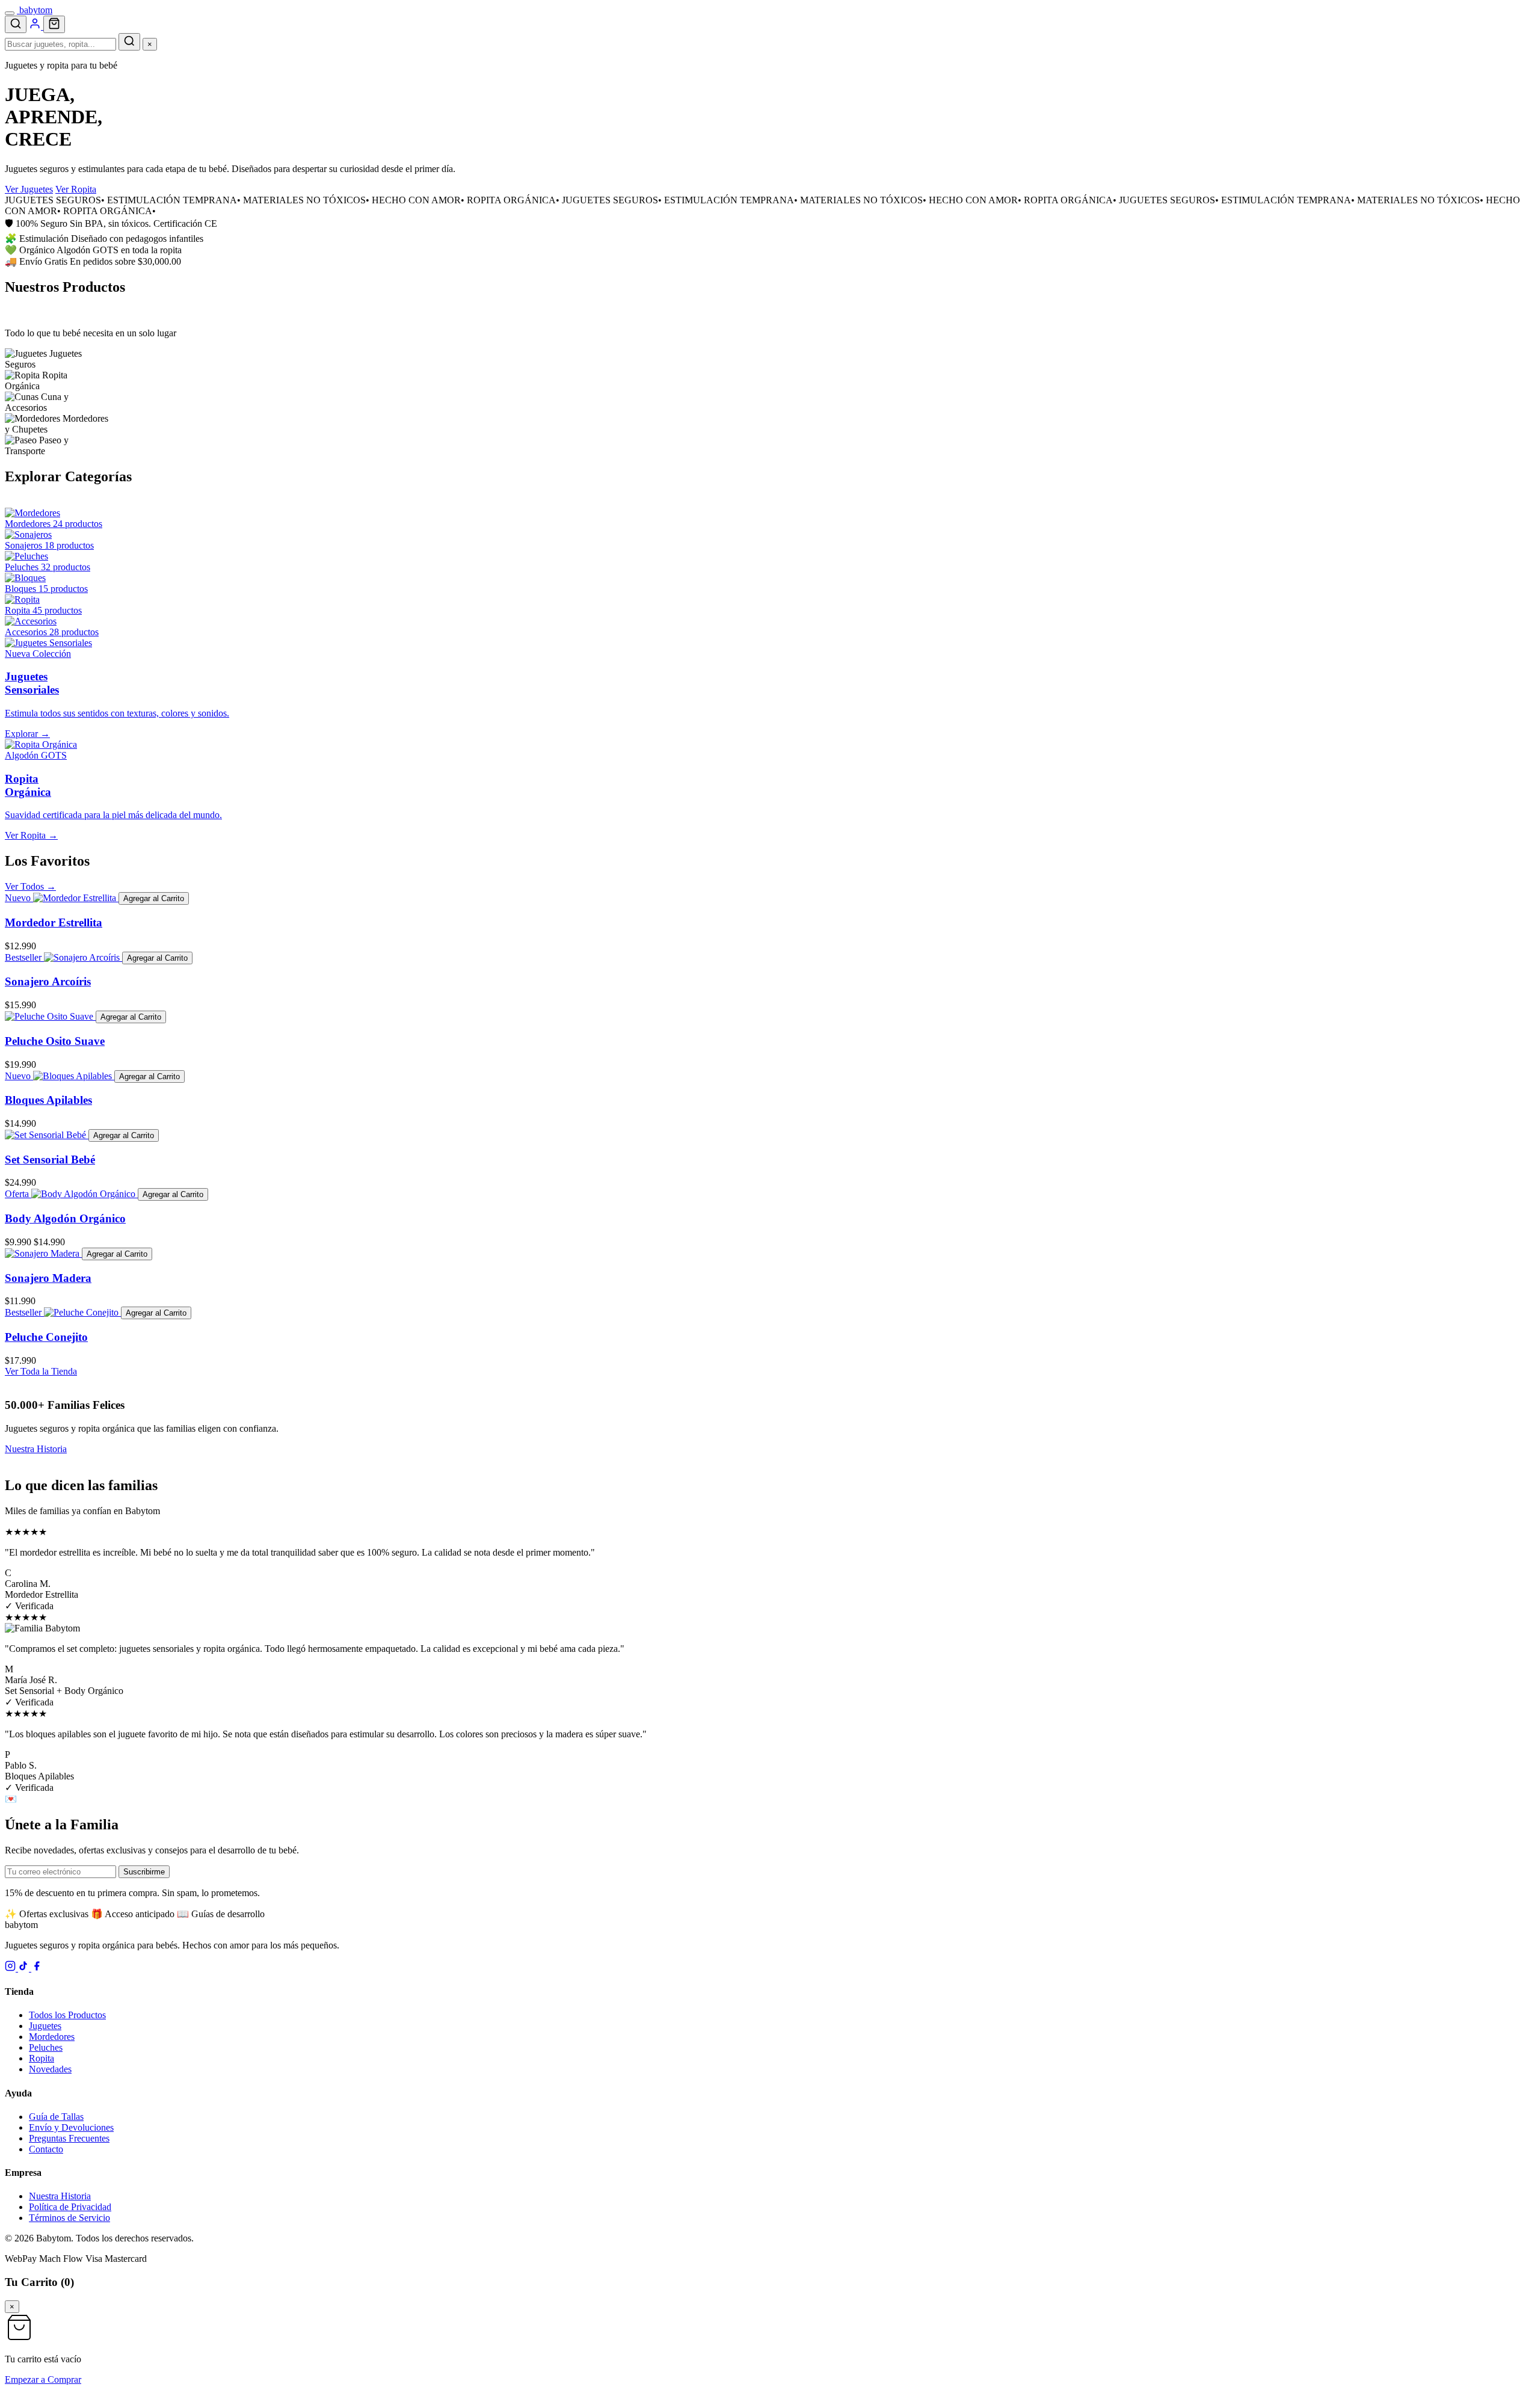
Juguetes (45, 2026)
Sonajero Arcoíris (48, 981)
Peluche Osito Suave (55, 1041)
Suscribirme (144, 1872)
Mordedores (52, 2037)
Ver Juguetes (29, 189)
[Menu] (10, 13)
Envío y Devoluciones (71, 2127)
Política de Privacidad (70, 2207)
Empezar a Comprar (43, 2379)
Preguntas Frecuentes (69, 2138)
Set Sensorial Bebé (50, 1160)
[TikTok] (25, 1968)
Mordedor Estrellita (54, 922)
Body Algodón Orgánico (65, 1218)
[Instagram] (11, 1968)
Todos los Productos (67, 2015)
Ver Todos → (30, 886)
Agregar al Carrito (154, 898)
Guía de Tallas (56, 2117)
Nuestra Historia (36, 1449)
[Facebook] (37, 1968)
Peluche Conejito (46, 1337)
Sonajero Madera (48, 1278)
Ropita (42, 2058)
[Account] (36, 26)
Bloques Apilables (48, 1100)
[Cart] (54, 24)
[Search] (16, 24)
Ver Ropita (76, 189)
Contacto (46, 2149)
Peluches (46, 2047)
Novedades (50, 2069)
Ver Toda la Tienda (41, 1371)
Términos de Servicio (69, 2218)
